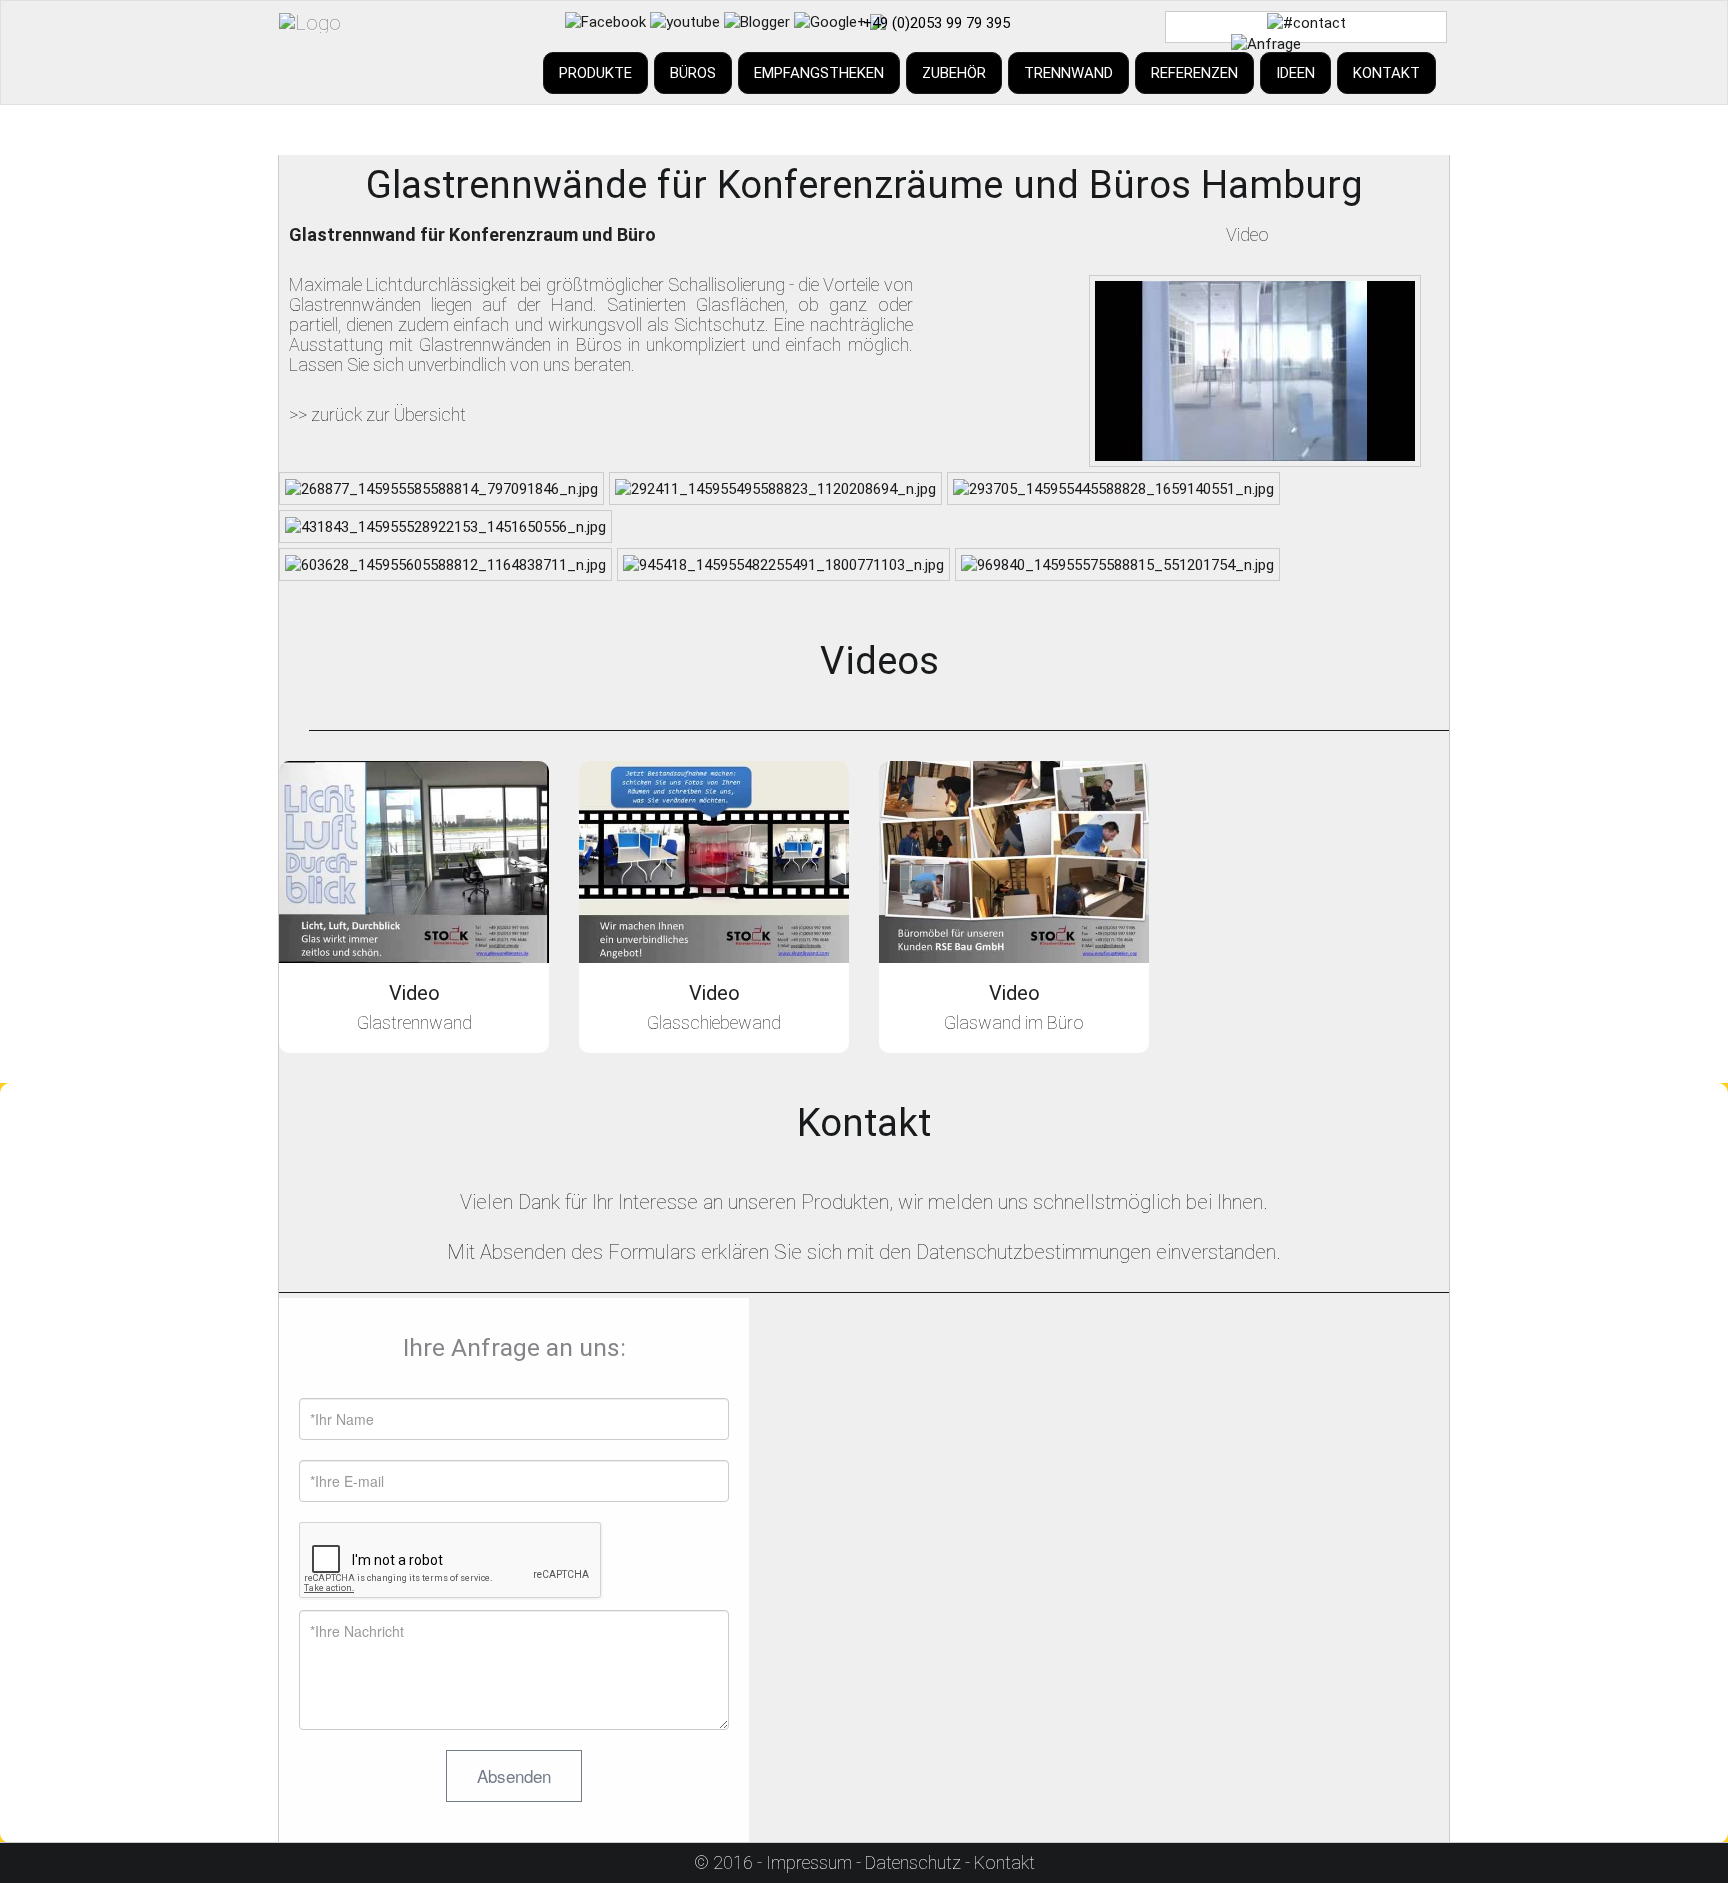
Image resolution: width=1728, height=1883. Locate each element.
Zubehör (954, 73)
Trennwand (1068, 73)
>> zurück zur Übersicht (377, 414)
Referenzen (1194, 73)
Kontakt (1386, 73)
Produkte (595, 73)
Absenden (514, 1775)
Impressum (809, 1862)
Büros (693, 73)
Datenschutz (913, 1862)
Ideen (1295, 73)
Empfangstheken (819, 73)
